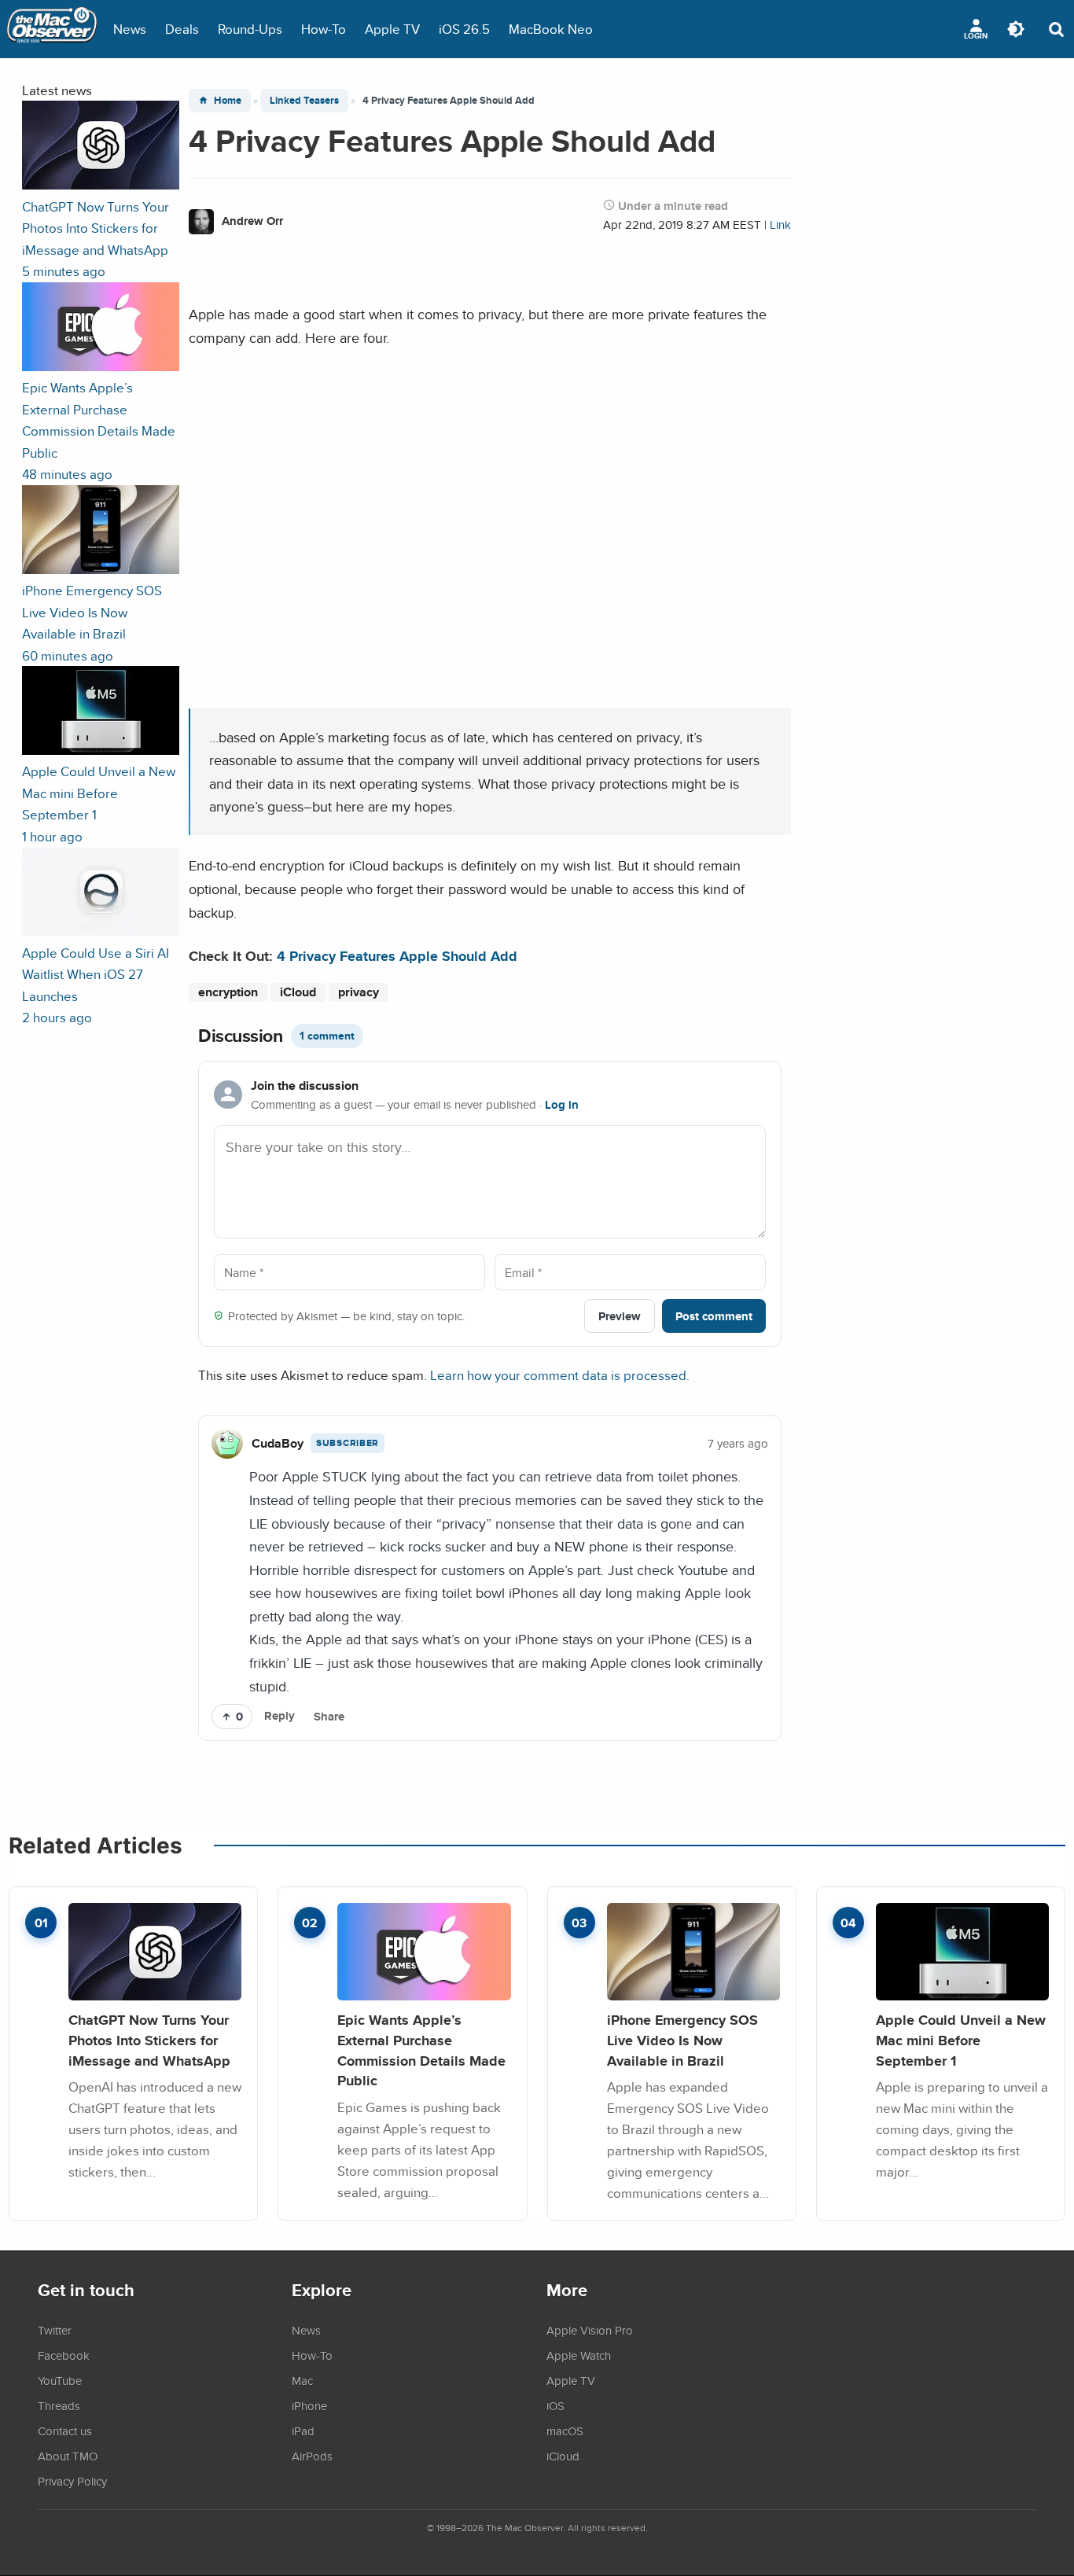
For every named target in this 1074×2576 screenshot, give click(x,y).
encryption (228, 992)
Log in (562, 1105)
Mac (302, 2380)
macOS (565, 2431)
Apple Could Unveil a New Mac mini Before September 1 (961, 2040)
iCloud (298, 992)
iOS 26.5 (464, 29)
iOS (555, 2405)
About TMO (68, 2456)
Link (780, 224)
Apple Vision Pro (590, 2330)
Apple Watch (579, 2355)
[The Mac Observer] (52, 29)
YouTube (60, 2380)
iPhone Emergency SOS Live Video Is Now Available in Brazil (682, 2040)
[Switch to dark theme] (1016, 29)
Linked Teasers (304, 100)
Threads (59, 2405)
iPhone (309, 2405)
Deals (182, 29)
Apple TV (392, 29)
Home (228, 100)
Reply (280, 1716)
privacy (359, 992)
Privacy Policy (72, 2481)
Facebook (64, 2355)
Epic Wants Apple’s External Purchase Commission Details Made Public (421, 2050)
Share (329, 1717)
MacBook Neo (551, 29)
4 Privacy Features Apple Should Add (397, 956)
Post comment (714, 1316)
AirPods (312, 2456)
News (130, 29)
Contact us (65, 2431)
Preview (620, 1316)
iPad (303, 2431)
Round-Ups (250, 29)
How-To (324, 29)
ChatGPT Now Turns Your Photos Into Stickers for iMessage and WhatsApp (149, 2040)
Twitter (55, 2330)
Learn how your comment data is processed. (560, 1375)
